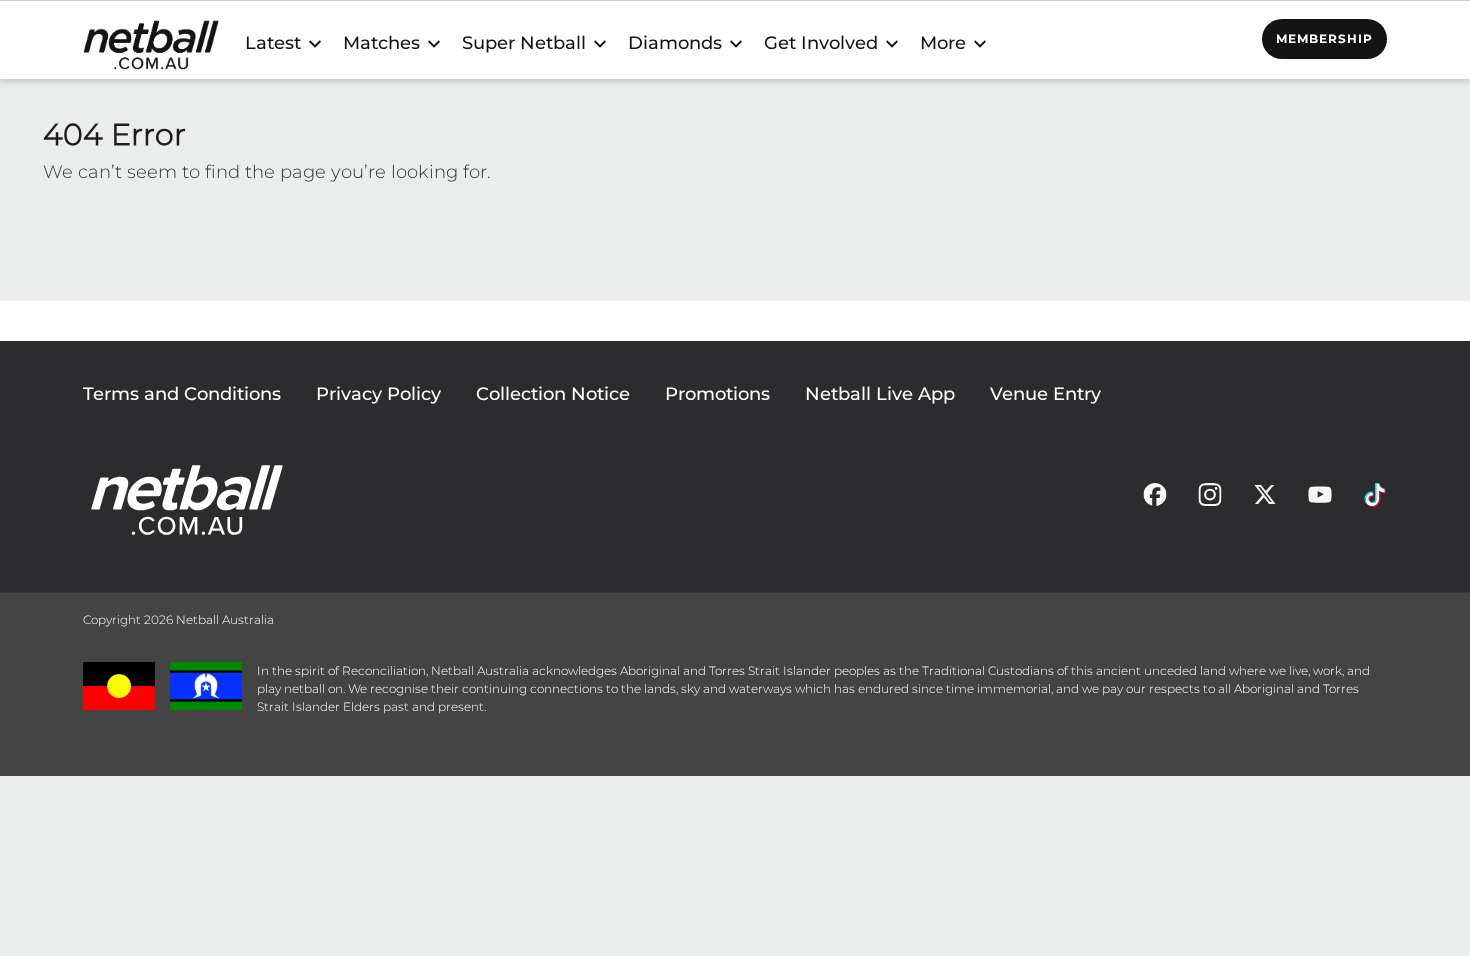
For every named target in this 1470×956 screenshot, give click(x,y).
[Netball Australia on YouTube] (1320, 500)
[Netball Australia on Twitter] (1265, 500)
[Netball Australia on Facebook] (1155, 500)
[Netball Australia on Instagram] (1210, 500)
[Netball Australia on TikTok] (1375, 500)
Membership (1324, 38)
